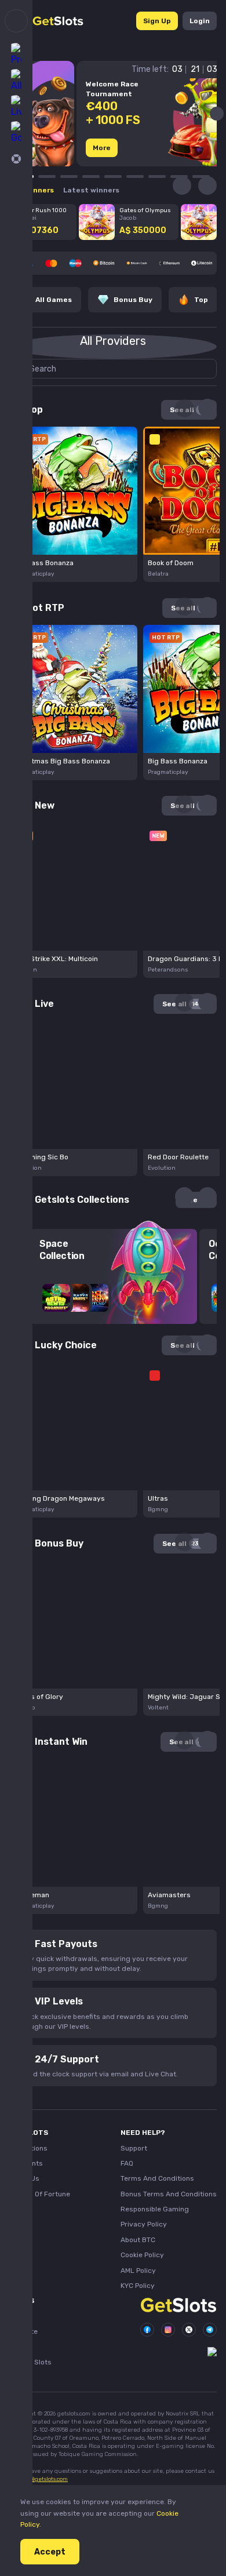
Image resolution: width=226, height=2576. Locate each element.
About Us (24, 2178)
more (102, 148)
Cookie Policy (142, 2255)
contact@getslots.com (39, 2479)
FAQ (127, 2163)
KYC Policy (138, 2286)
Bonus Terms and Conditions (169, 2194)
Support (134, 2148)
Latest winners (91, 190)
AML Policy (138, 2271)
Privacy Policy (144, 2224)
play (73, 488)
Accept (50, 2552)
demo (74, 510)
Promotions (28, 2148)
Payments (26, 2163)
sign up (157, 21)
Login (200, 21)
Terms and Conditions (157, 2178)
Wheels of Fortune (40, 2194)
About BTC (138, 2240)
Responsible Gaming (155, 2209)
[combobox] (113, 347)
